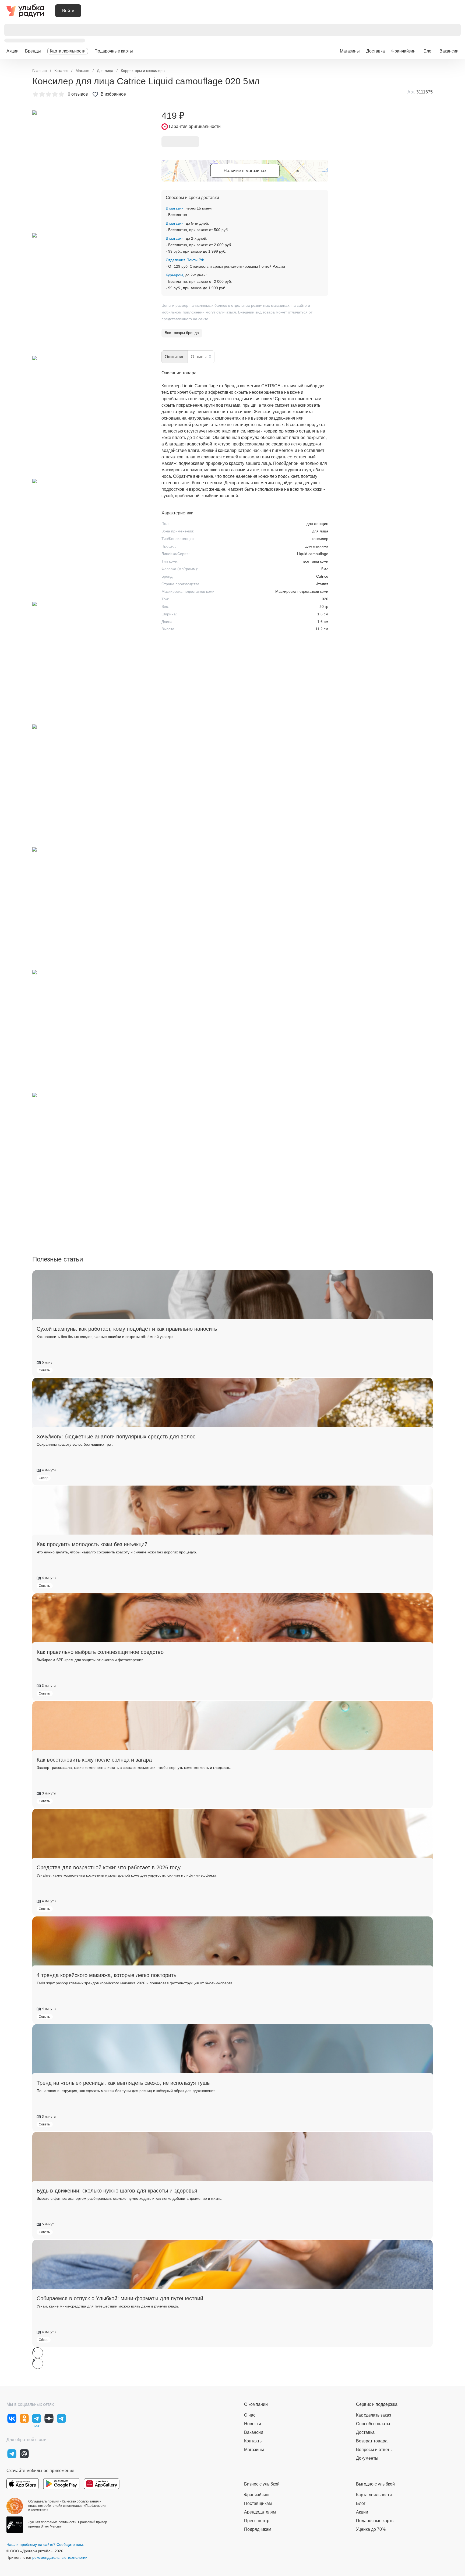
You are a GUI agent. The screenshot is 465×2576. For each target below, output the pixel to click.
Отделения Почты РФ (185, 260)
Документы (367, 2458)
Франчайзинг (404, 51)
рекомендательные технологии (60, 2557)
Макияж (82, 71)
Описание (175, 357)
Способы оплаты (373, 2424)
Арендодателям (260, 2512)
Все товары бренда (182, 333)
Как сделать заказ (374, 2415)
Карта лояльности (68, 51)
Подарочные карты (114, 51)
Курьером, (175, 275)
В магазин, (175, 208)
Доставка (376, 51)
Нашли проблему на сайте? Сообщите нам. (45, 2544)
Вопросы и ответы (374, 2450)
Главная (40, 71)
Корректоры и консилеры (143, 71)
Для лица (105, 71)
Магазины (350, 51)
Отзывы (201, 357)
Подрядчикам (258, 2529)
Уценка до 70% (371, 2529)
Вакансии (449, 51)
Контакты (253, 2441)
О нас (250, 2415)
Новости (253, 2424)
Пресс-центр (257, 2521)
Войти (68, 11)
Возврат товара (372, 2441)
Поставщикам (258, 2503)
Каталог (61, 71)
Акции (13, 51)
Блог (428, 51)
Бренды (33, 51)
